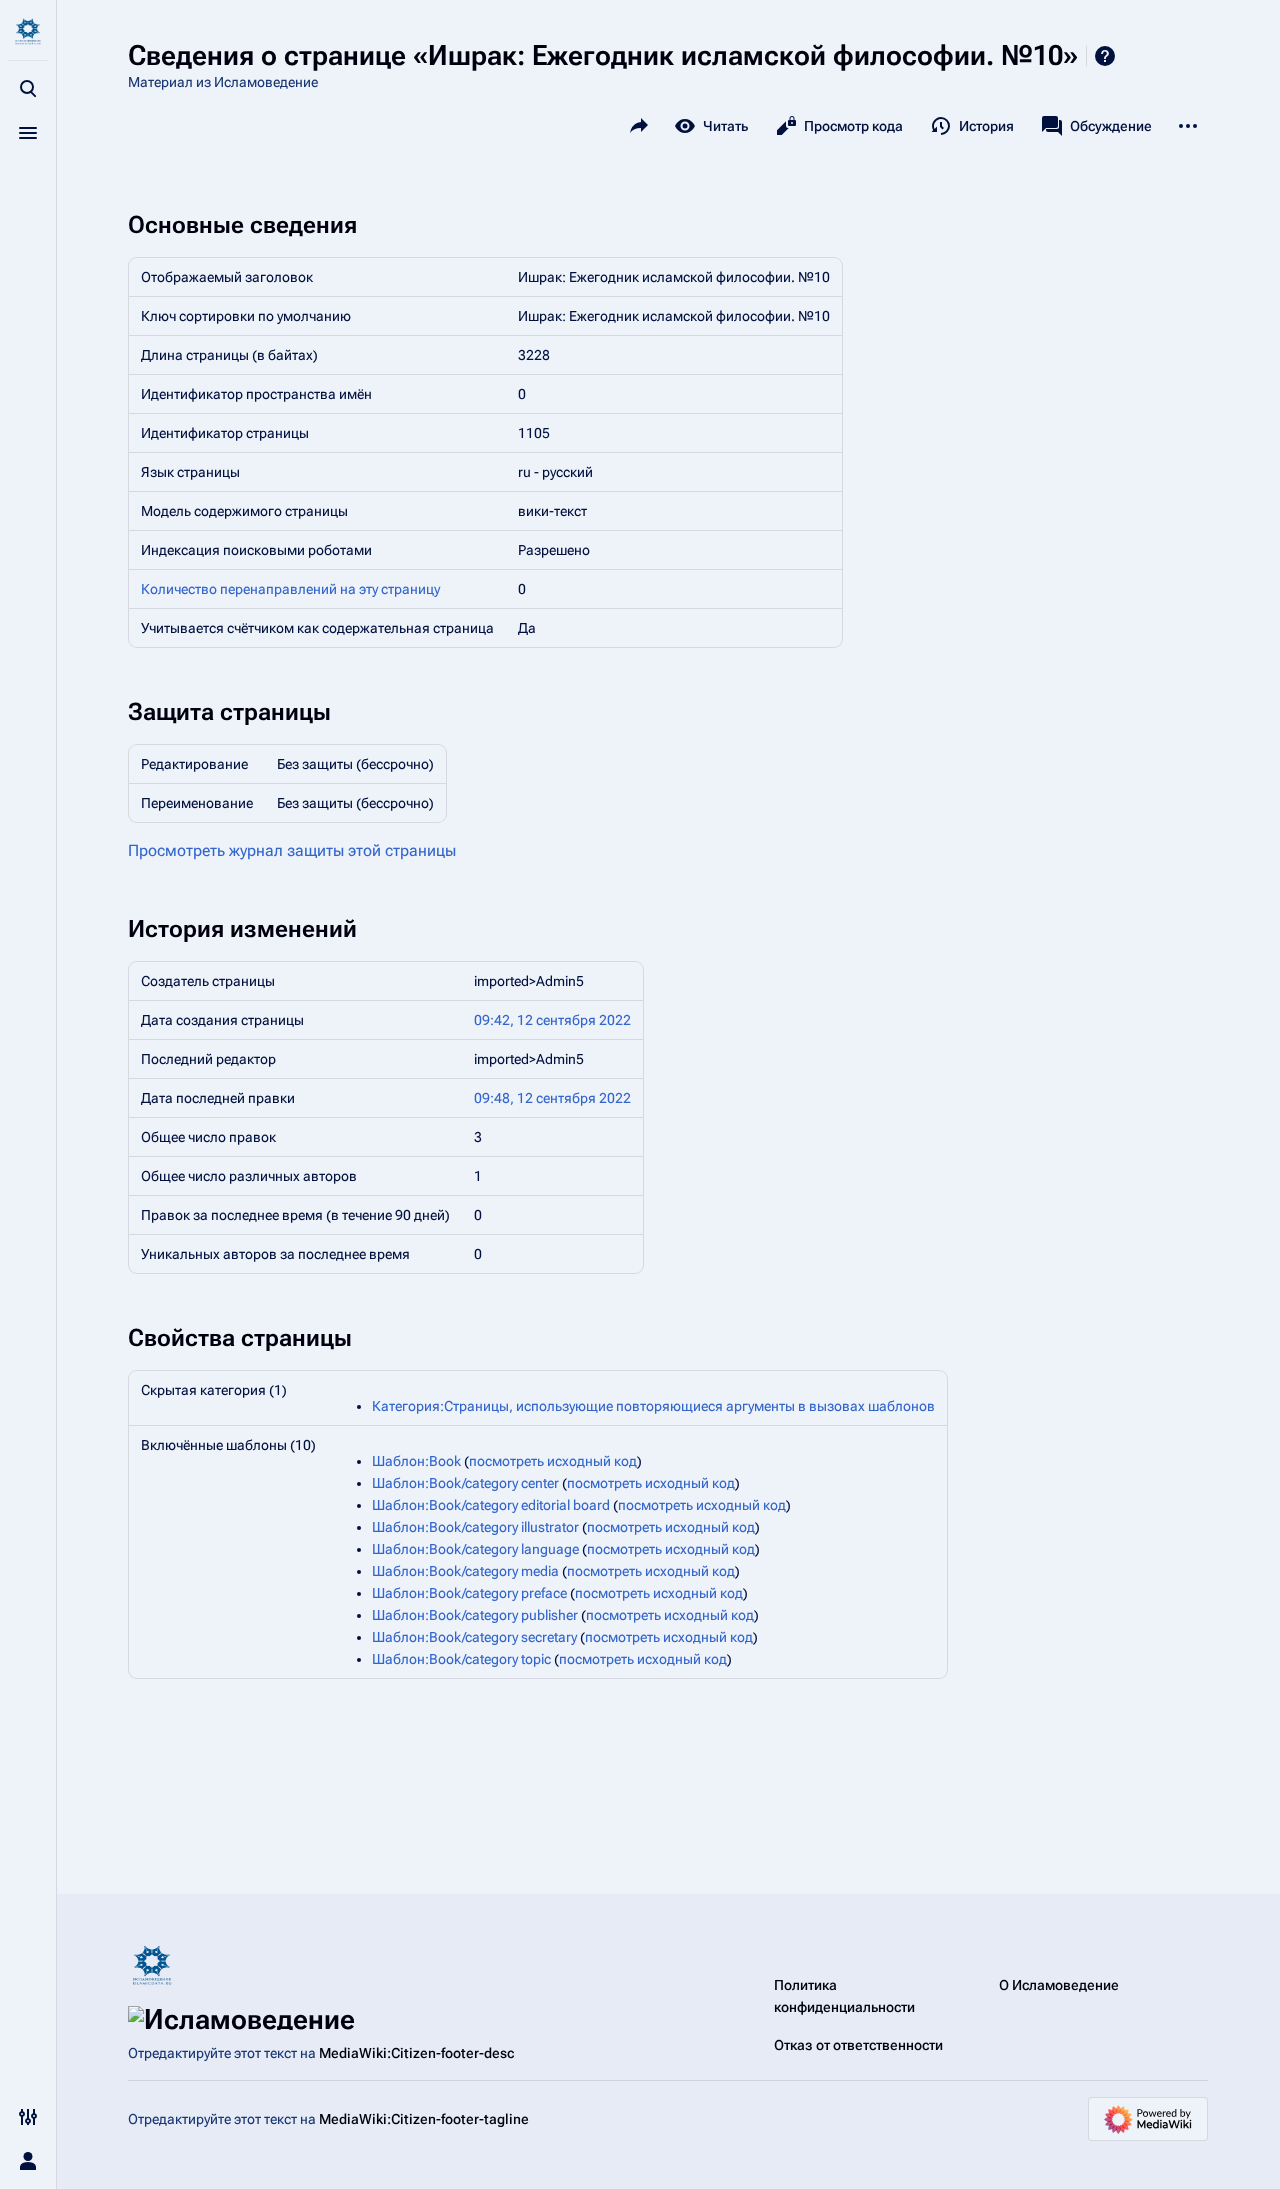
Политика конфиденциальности (844, 1996)
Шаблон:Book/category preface (469, 1593)
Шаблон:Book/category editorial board (491, 1505)
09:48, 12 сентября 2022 (552, 1098)
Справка (1105, 56)
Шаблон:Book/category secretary (474, 1637)
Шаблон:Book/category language (475, 1549)
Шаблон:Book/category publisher (475, 1615)
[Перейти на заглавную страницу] (28, 32)
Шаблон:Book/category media (465, 1571)
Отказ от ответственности (858, 2045)
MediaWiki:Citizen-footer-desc (416, 2053)
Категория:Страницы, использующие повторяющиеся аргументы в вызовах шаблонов (653, 1406)
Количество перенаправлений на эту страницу (290, 589)
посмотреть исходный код (553, 1461)
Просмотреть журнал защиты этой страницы (292, 850)
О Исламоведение (1059, 1985)
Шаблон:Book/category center (465, 1483)
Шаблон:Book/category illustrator (475, 1527)
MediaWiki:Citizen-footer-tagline (424, 2119)
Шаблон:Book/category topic (461, 1659)
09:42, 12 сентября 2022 (552, 1020)
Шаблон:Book (416, 1461)
